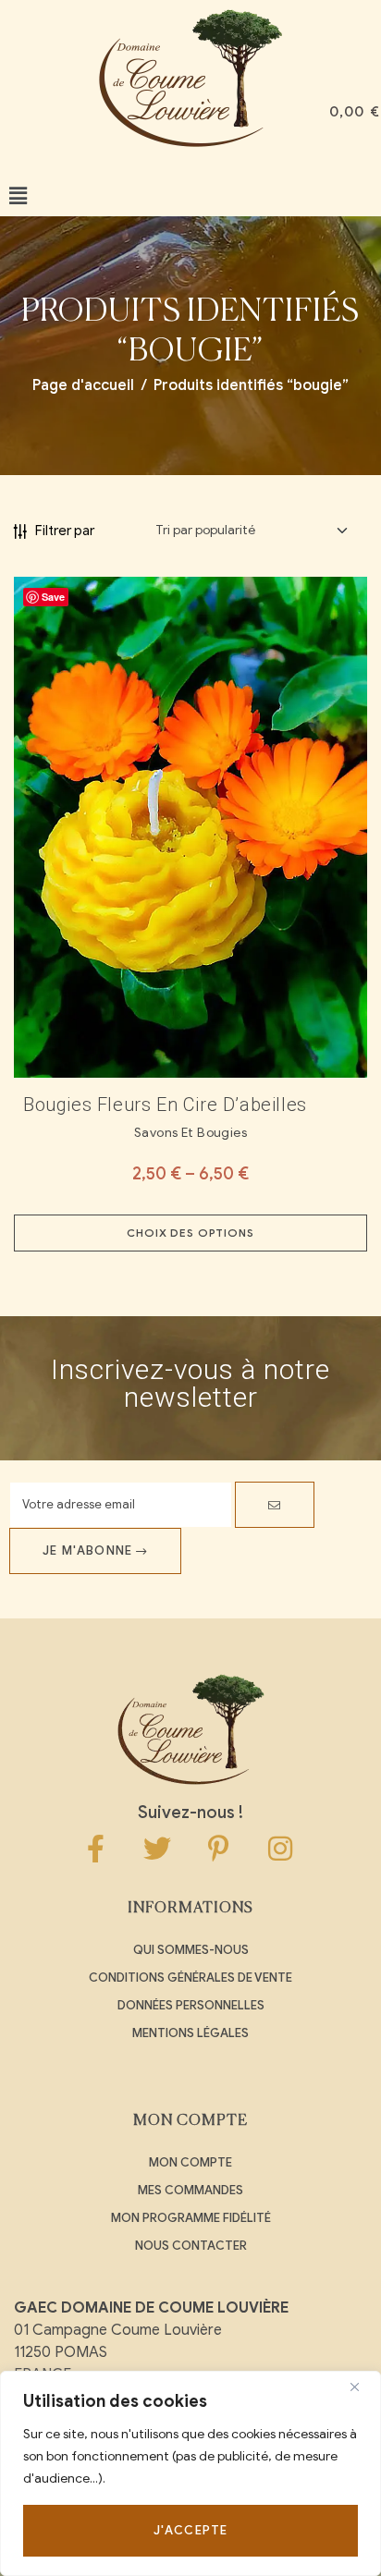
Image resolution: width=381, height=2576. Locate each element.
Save (53, 597)
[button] (18, 196)
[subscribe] (275, 1505)
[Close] (362, 2387)
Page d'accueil (83, 385)
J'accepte (191, 2530)
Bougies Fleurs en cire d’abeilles (165, 1105)
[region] (190, 2473)
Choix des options (190, 1233)
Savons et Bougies (190, 1133)
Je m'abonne (89, 1550)
